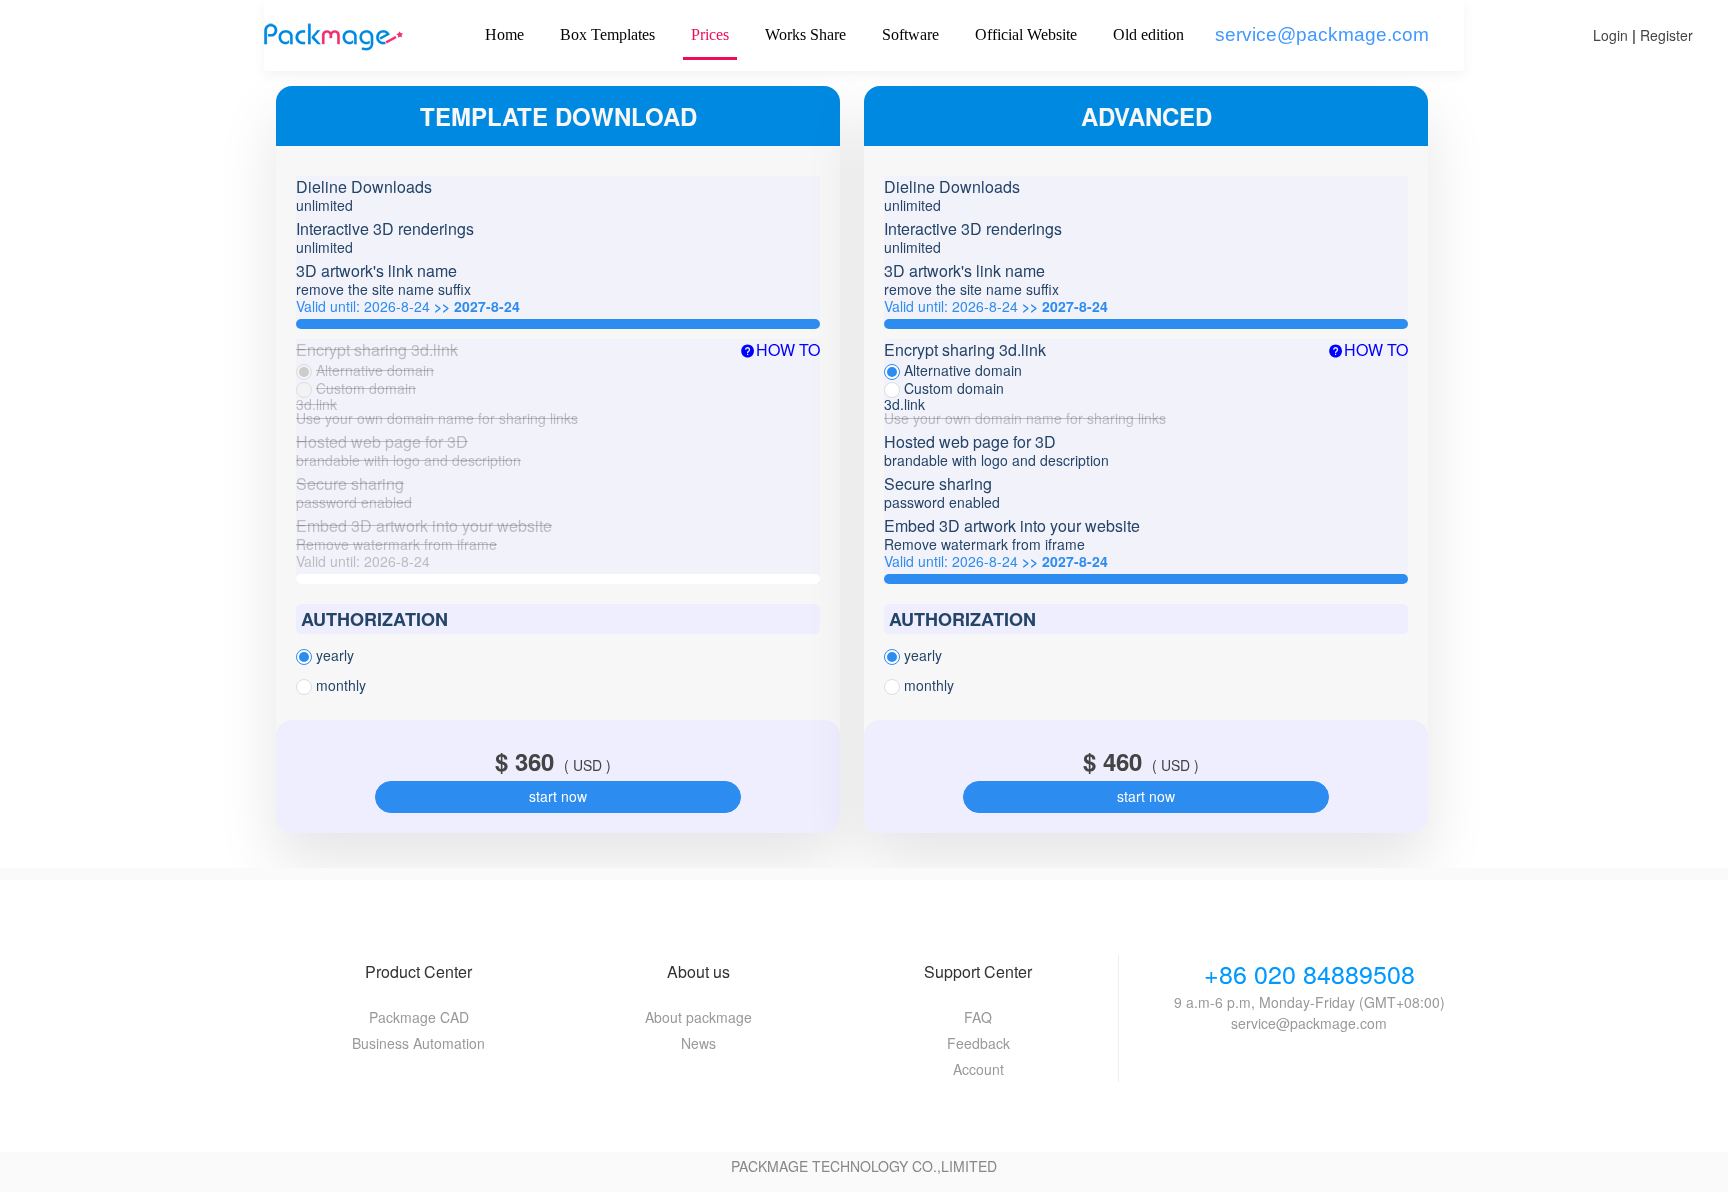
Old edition (1148, 34)
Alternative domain (375, 370)
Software (910, 34)
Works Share (805, 34)
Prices (710, 34)
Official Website (1026, 34)
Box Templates (607, 34)
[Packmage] (333, 35)
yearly (335, 655)
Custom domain (366, 388)
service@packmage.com (1322, 34)
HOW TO (788, 350)
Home (504, 34)
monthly (341, 685)
